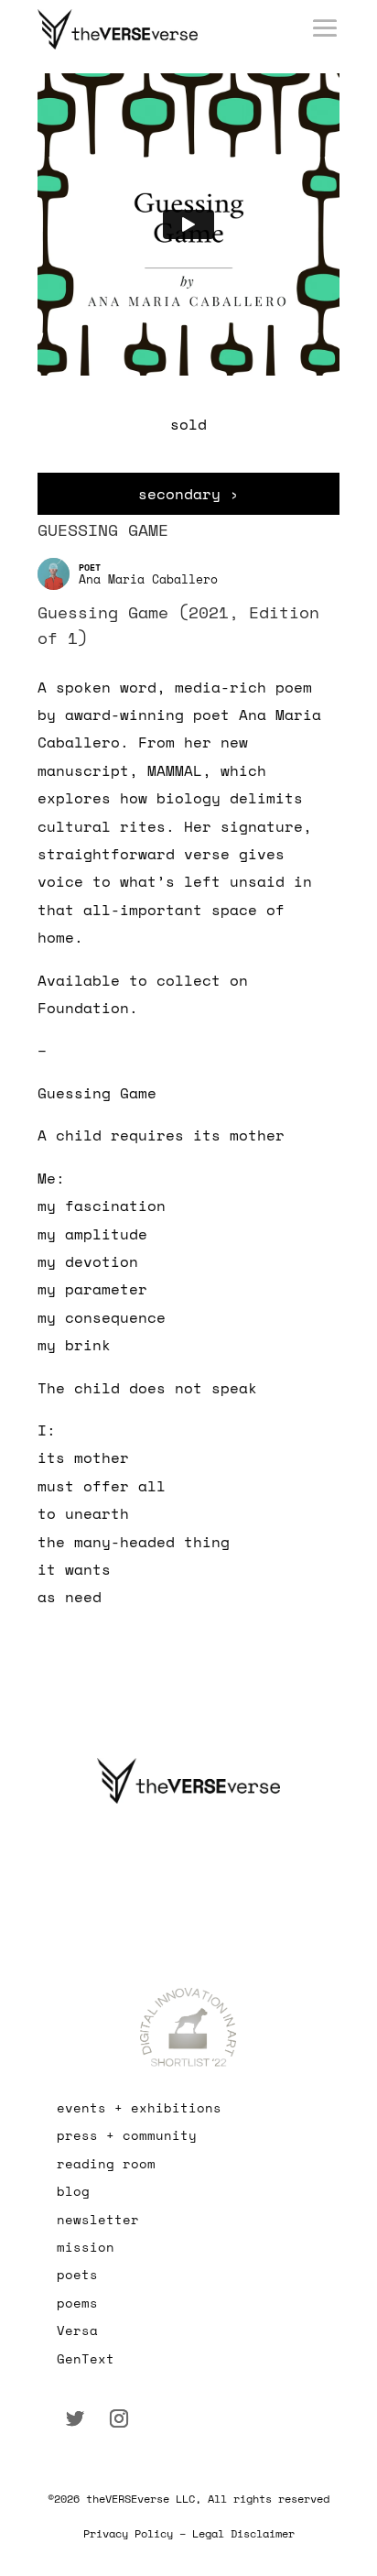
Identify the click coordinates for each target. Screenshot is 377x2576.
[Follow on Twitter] (75, 2418)
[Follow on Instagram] (119, 2418)
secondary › (188, 494)
